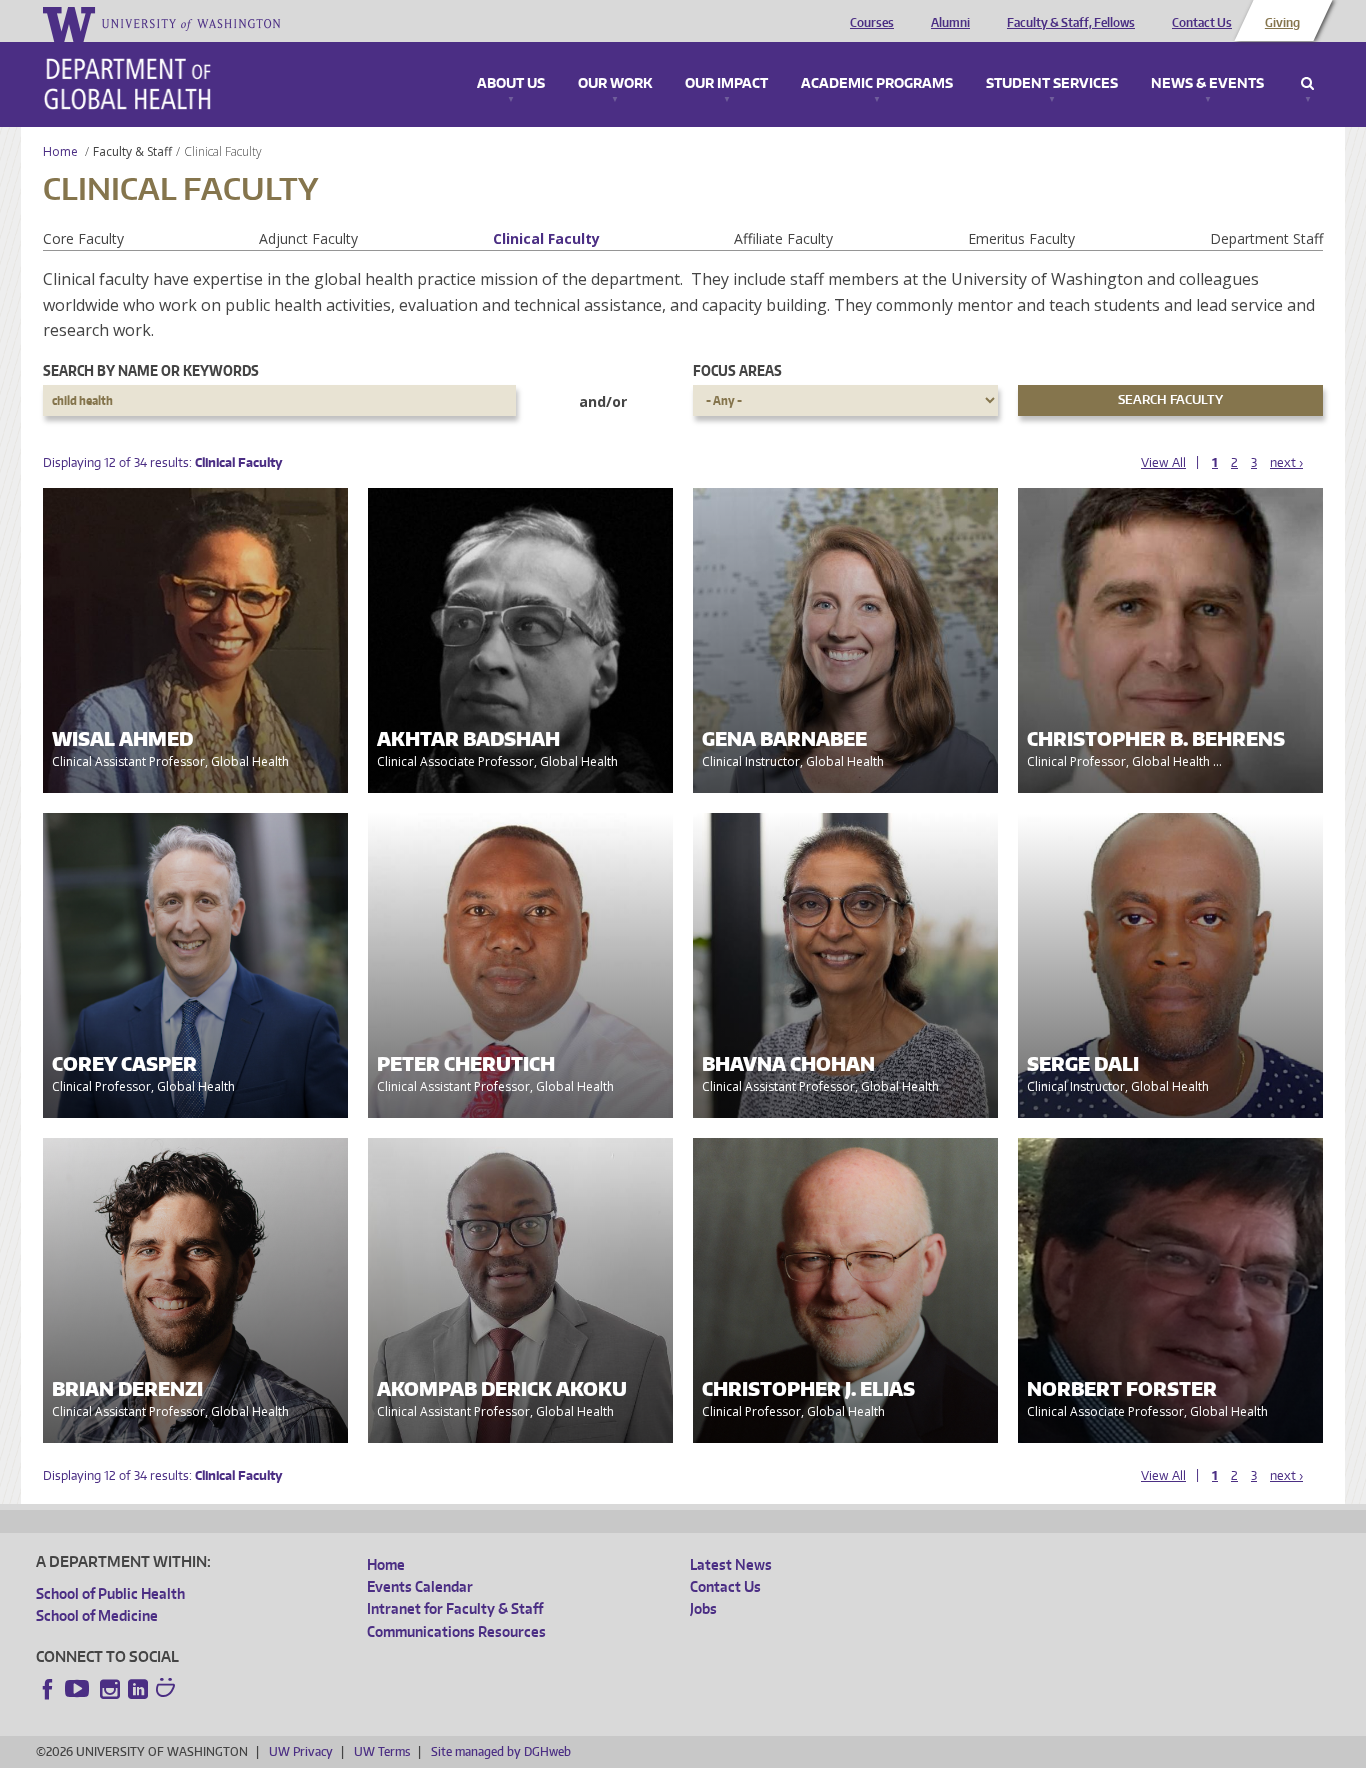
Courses (872, 23)
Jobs (703, 1608)
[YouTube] (79, 1689)
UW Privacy (301, 1751)
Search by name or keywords (151, 370)
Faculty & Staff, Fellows (1071, 23)
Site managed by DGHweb (501, 1751)
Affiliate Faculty (783, 238)
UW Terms (382, 1751)
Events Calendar (420, 1586)
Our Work (615, 84)
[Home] (127, 84)
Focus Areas (737, 370)
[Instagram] (110, 1689)
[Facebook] (48, 1689)
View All (1163, 462)
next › (1286, 462)
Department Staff (1266, 238)
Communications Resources (456, 1631)
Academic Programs (877, 84)
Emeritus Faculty (1021, 238)
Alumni (950, 23)
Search (1307, 84)
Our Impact (726, 84)
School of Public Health (110, 1593)
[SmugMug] (168, 1690)
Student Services (1052, 84)
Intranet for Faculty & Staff (455, 1608)
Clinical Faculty (546, 238)
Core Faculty (83, 238)
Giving (1282, 23)
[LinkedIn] (138, 1689)
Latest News (731, 1564)
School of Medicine (97, 1615)
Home (60, 151)
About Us (511, 84)
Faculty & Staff (132, 151)
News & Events (1207, 84)
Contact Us (1202, 23)
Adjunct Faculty (308, 238)
